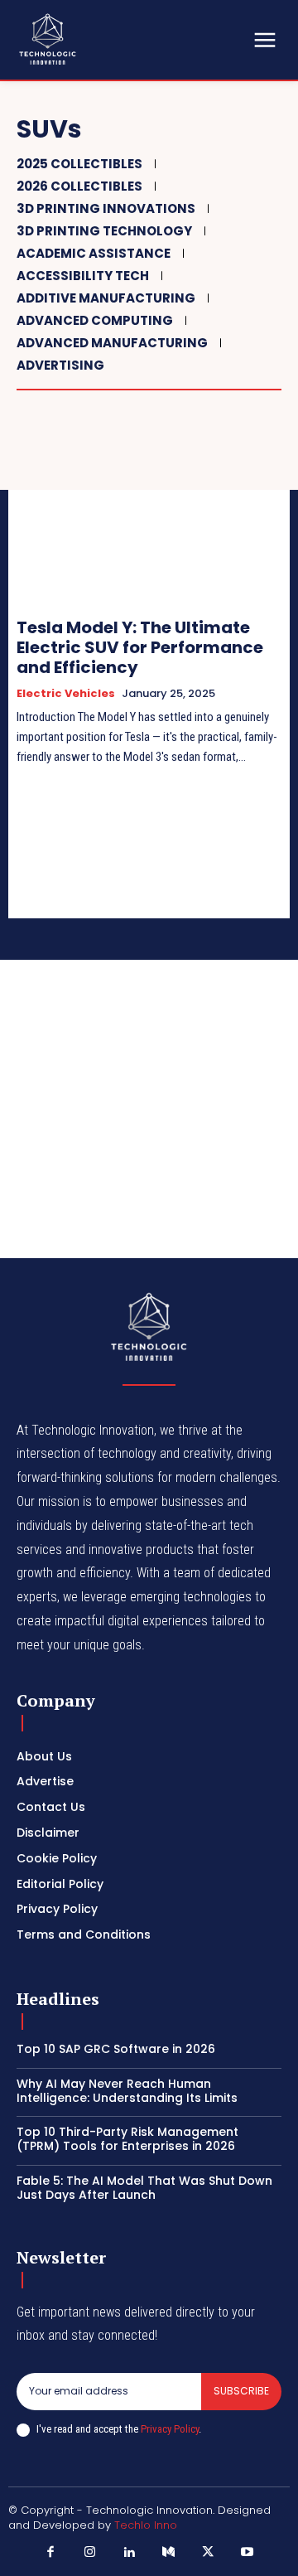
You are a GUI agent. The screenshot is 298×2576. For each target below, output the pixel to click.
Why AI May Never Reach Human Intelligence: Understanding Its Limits (127, 2091)
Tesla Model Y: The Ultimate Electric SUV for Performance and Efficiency (140, 647)
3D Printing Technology (104, 231)
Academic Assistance (94, 253)
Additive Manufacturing (106, 298)
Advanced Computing (95, 320)
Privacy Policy (170, 2429)
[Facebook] (51, 2553)
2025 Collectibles (79, 164)
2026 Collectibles (79, 186)
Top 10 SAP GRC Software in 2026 (116, 2049)
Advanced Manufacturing (112, 343)
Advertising (60, 365)
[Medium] (169, 2553)
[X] (209, 2553)
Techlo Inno (146, 2525)
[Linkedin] (130, 2553)
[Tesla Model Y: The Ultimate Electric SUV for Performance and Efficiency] (149, 516)
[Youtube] (248, 2553)
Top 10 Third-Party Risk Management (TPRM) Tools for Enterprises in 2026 (127, 2139)
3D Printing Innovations (106, 208)
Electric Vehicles (66, 694)
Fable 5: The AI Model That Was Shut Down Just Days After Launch (144, 2188)
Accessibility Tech (83, 276)
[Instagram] (90, 2553)
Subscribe (241, 2391)
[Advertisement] (149, 1109)
